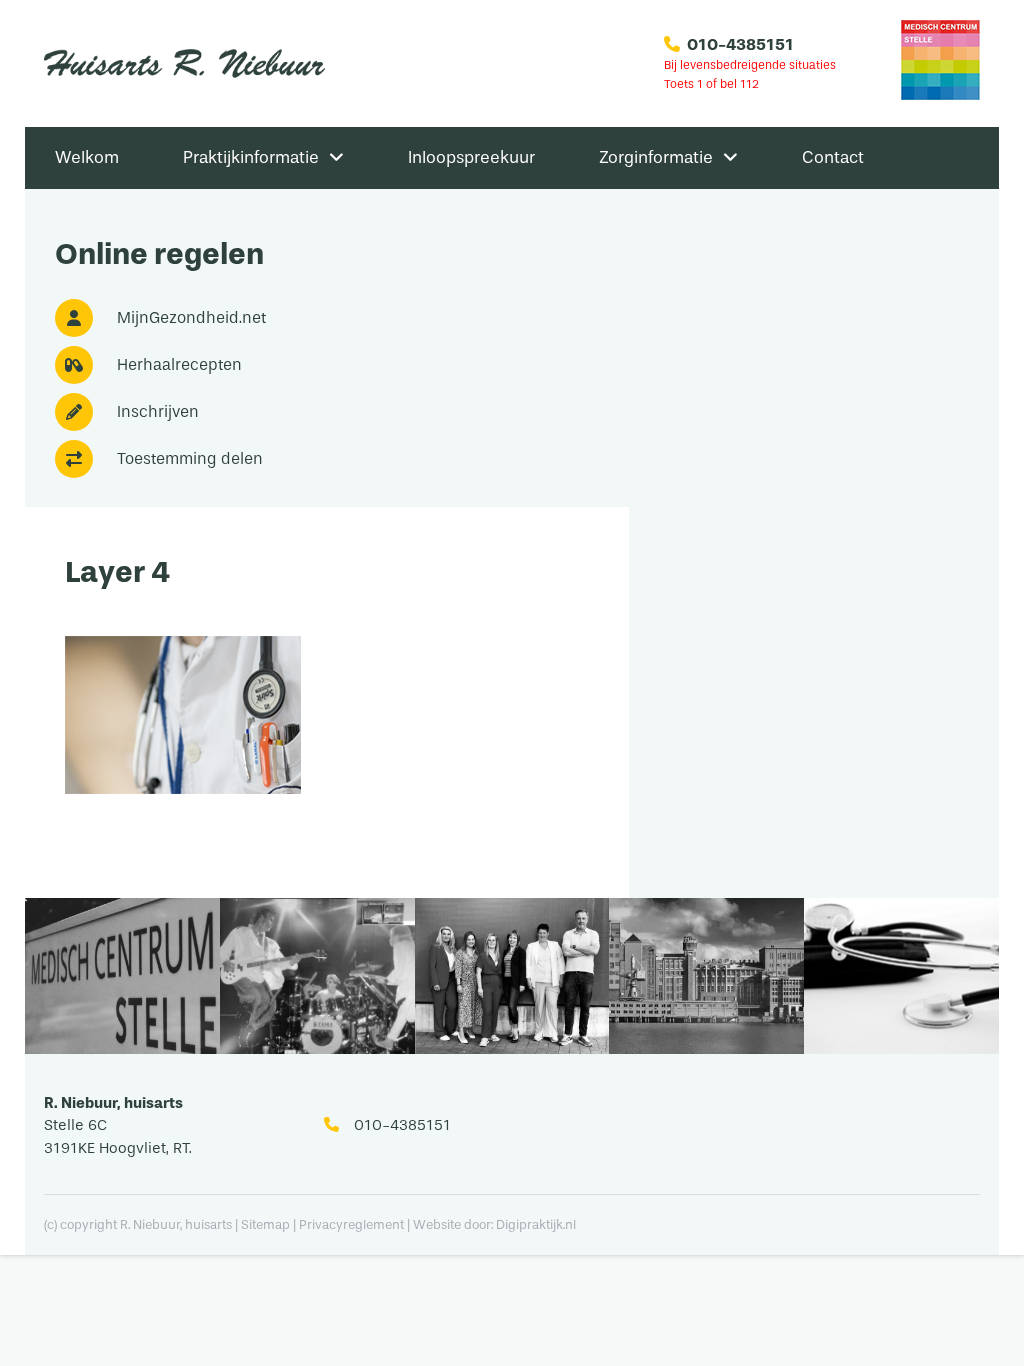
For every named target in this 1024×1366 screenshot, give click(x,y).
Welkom (87, 157)
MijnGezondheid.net (191, 317)
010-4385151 (740, 44)
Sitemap (265, 1224)
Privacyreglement (353, 1224)
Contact (833, 157)
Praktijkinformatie (251, 157)
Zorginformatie (656, 157)
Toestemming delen (190, 458)
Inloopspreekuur (471, 157)
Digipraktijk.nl (536, 1224)
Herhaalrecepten (179, 364)
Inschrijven (158, 411)
